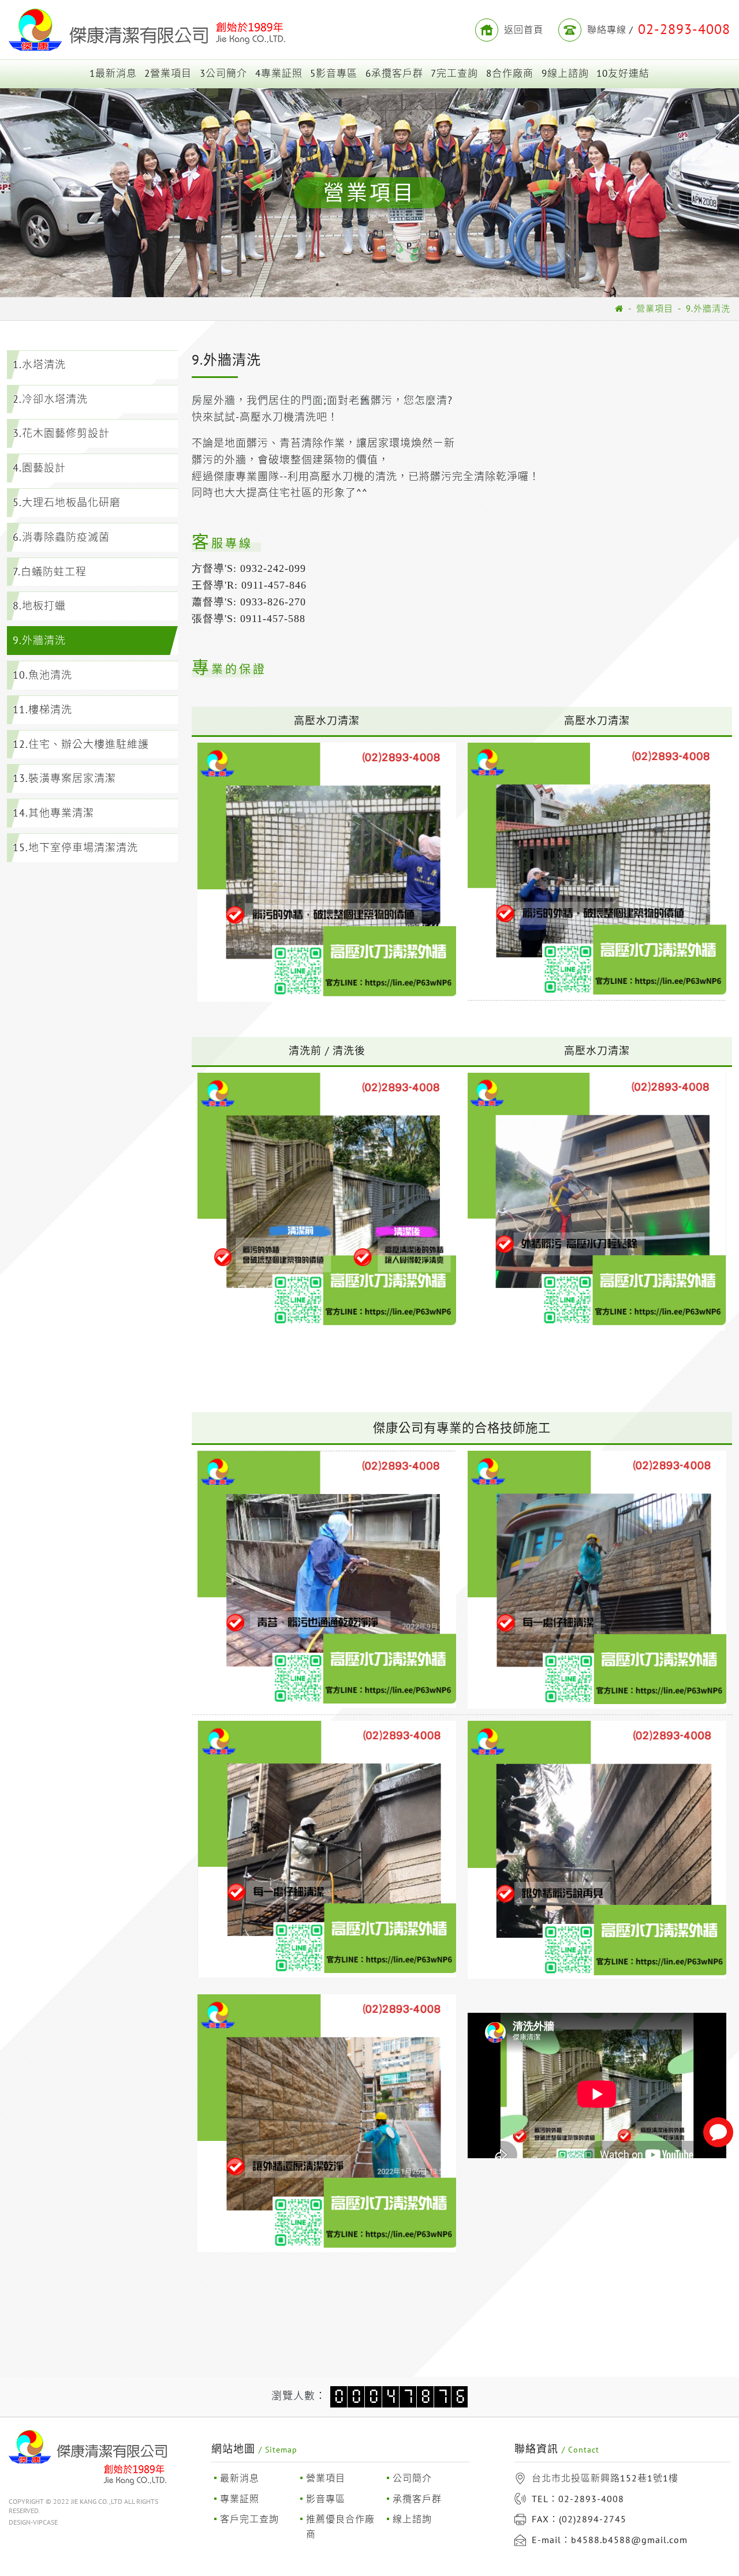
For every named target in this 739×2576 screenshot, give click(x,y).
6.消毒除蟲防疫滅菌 (61, 537)
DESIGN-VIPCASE (33, 2522)
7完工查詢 (454, 73)
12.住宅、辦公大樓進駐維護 (81, 744)
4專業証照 (279, 73)
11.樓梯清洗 (42, 709)
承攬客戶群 (417, 2499)
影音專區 (326, 2499)
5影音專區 (334, 73)
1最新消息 (113, 73)
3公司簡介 (223, 73)
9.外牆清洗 (708, 308)
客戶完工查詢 (249, 2519)
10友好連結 (623, 73)
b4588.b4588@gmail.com (629, 2540)
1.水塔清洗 (39, 364)
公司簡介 (412, 2478)
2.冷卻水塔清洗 (50, 399)
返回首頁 (524, 29)
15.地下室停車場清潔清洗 (75, 847)
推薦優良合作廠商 (340, 2526)
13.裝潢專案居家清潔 (64, 778)
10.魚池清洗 (42, 675)
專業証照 (240, 2499)
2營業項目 (168, 73)
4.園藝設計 (39, 468)
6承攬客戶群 (394, 73)
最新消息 (240, 2478)
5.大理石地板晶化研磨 (67, 502)
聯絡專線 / (659, 29)
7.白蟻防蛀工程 (50, 572)
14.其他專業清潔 (53, 813)
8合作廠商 (510, 73)
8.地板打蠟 (39, 606)
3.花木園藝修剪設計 (61, 433)
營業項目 (655, 308)
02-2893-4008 (591, 2499)
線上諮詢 (412, 2519)
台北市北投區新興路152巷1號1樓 (605, 2478)
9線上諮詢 (565, 73)
